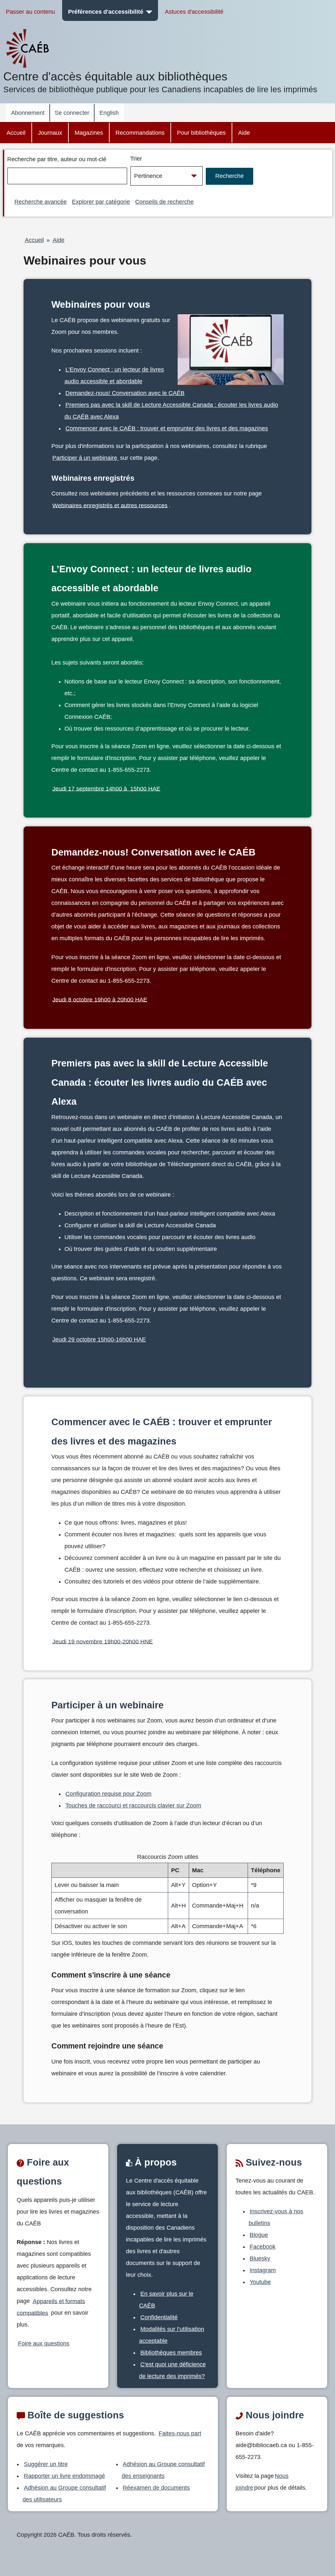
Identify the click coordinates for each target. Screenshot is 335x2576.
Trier (136, 159)
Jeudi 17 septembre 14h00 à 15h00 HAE (106, 788)
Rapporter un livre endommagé (64, 2476)
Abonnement (28, 113)
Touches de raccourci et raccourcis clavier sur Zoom (133, 1806)
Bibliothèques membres (171, 2353)
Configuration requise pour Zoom (108, 1794)
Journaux (50, 133)
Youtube (260, 2282)
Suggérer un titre (46, 2464)
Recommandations (140, 133)
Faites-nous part (180, 2433)
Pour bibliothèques (201, 133)
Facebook (263, 2247)
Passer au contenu (30, 12)
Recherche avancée (41, 202)
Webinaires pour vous (85, 261)
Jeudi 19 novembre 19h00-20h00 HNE (103, 1641)
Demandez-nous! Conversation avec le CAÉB (125, 393)
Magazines (89, 133)
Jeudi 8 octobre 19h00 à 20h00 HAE (100, 999)
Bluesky (260, 2258)
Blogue (259, 2235)
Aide (244, 133)
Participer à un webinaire (86, 458)
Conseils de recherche (164, 202)
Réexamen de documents (156, 2488)
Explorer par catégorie (101, 202)
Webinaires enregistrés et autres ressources (110, 505)
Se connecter (72, 113)
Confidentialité (159, 2317)
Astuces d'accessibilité (194, 12)
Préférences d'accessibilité (106, 12)
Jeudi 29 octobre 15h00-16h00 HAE (99, 1340)
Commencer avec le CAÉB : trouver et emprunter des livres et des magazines (167, 428)
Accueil (16, 133)
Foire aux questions (44, 2343)
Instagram (263, 2270)
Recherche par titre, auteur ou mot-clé (57, 159)
